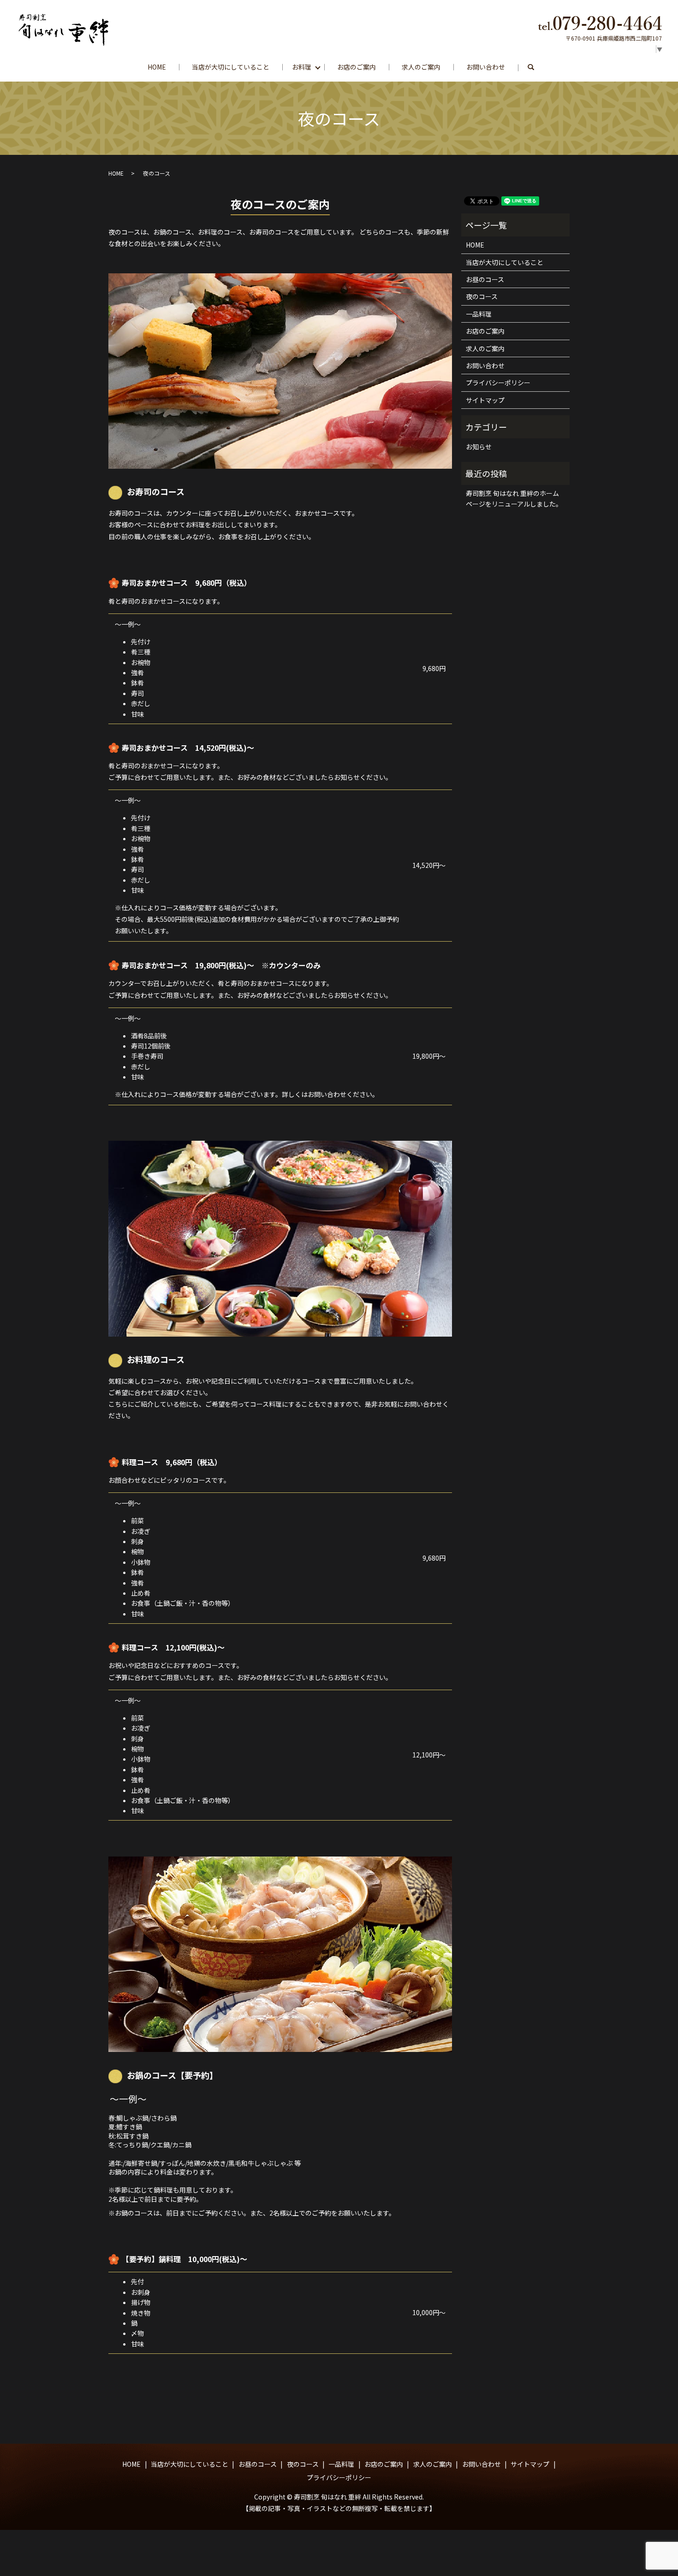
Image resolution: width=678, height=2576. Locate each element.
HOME (157, 67)
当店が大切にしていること (231, 67)
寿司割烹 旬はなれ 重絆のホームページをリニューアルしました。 (514, 498)
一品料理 (479, 314)
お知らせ (479, 447)
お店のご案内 (357, 67)
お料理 (302, 67)
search (537, 67)
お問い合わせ (486, 67)
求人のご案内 (421, 67)
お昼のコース (485, 279)
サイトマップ (485, 400)
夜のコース (482, 296)
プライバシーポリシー (498, 383)
